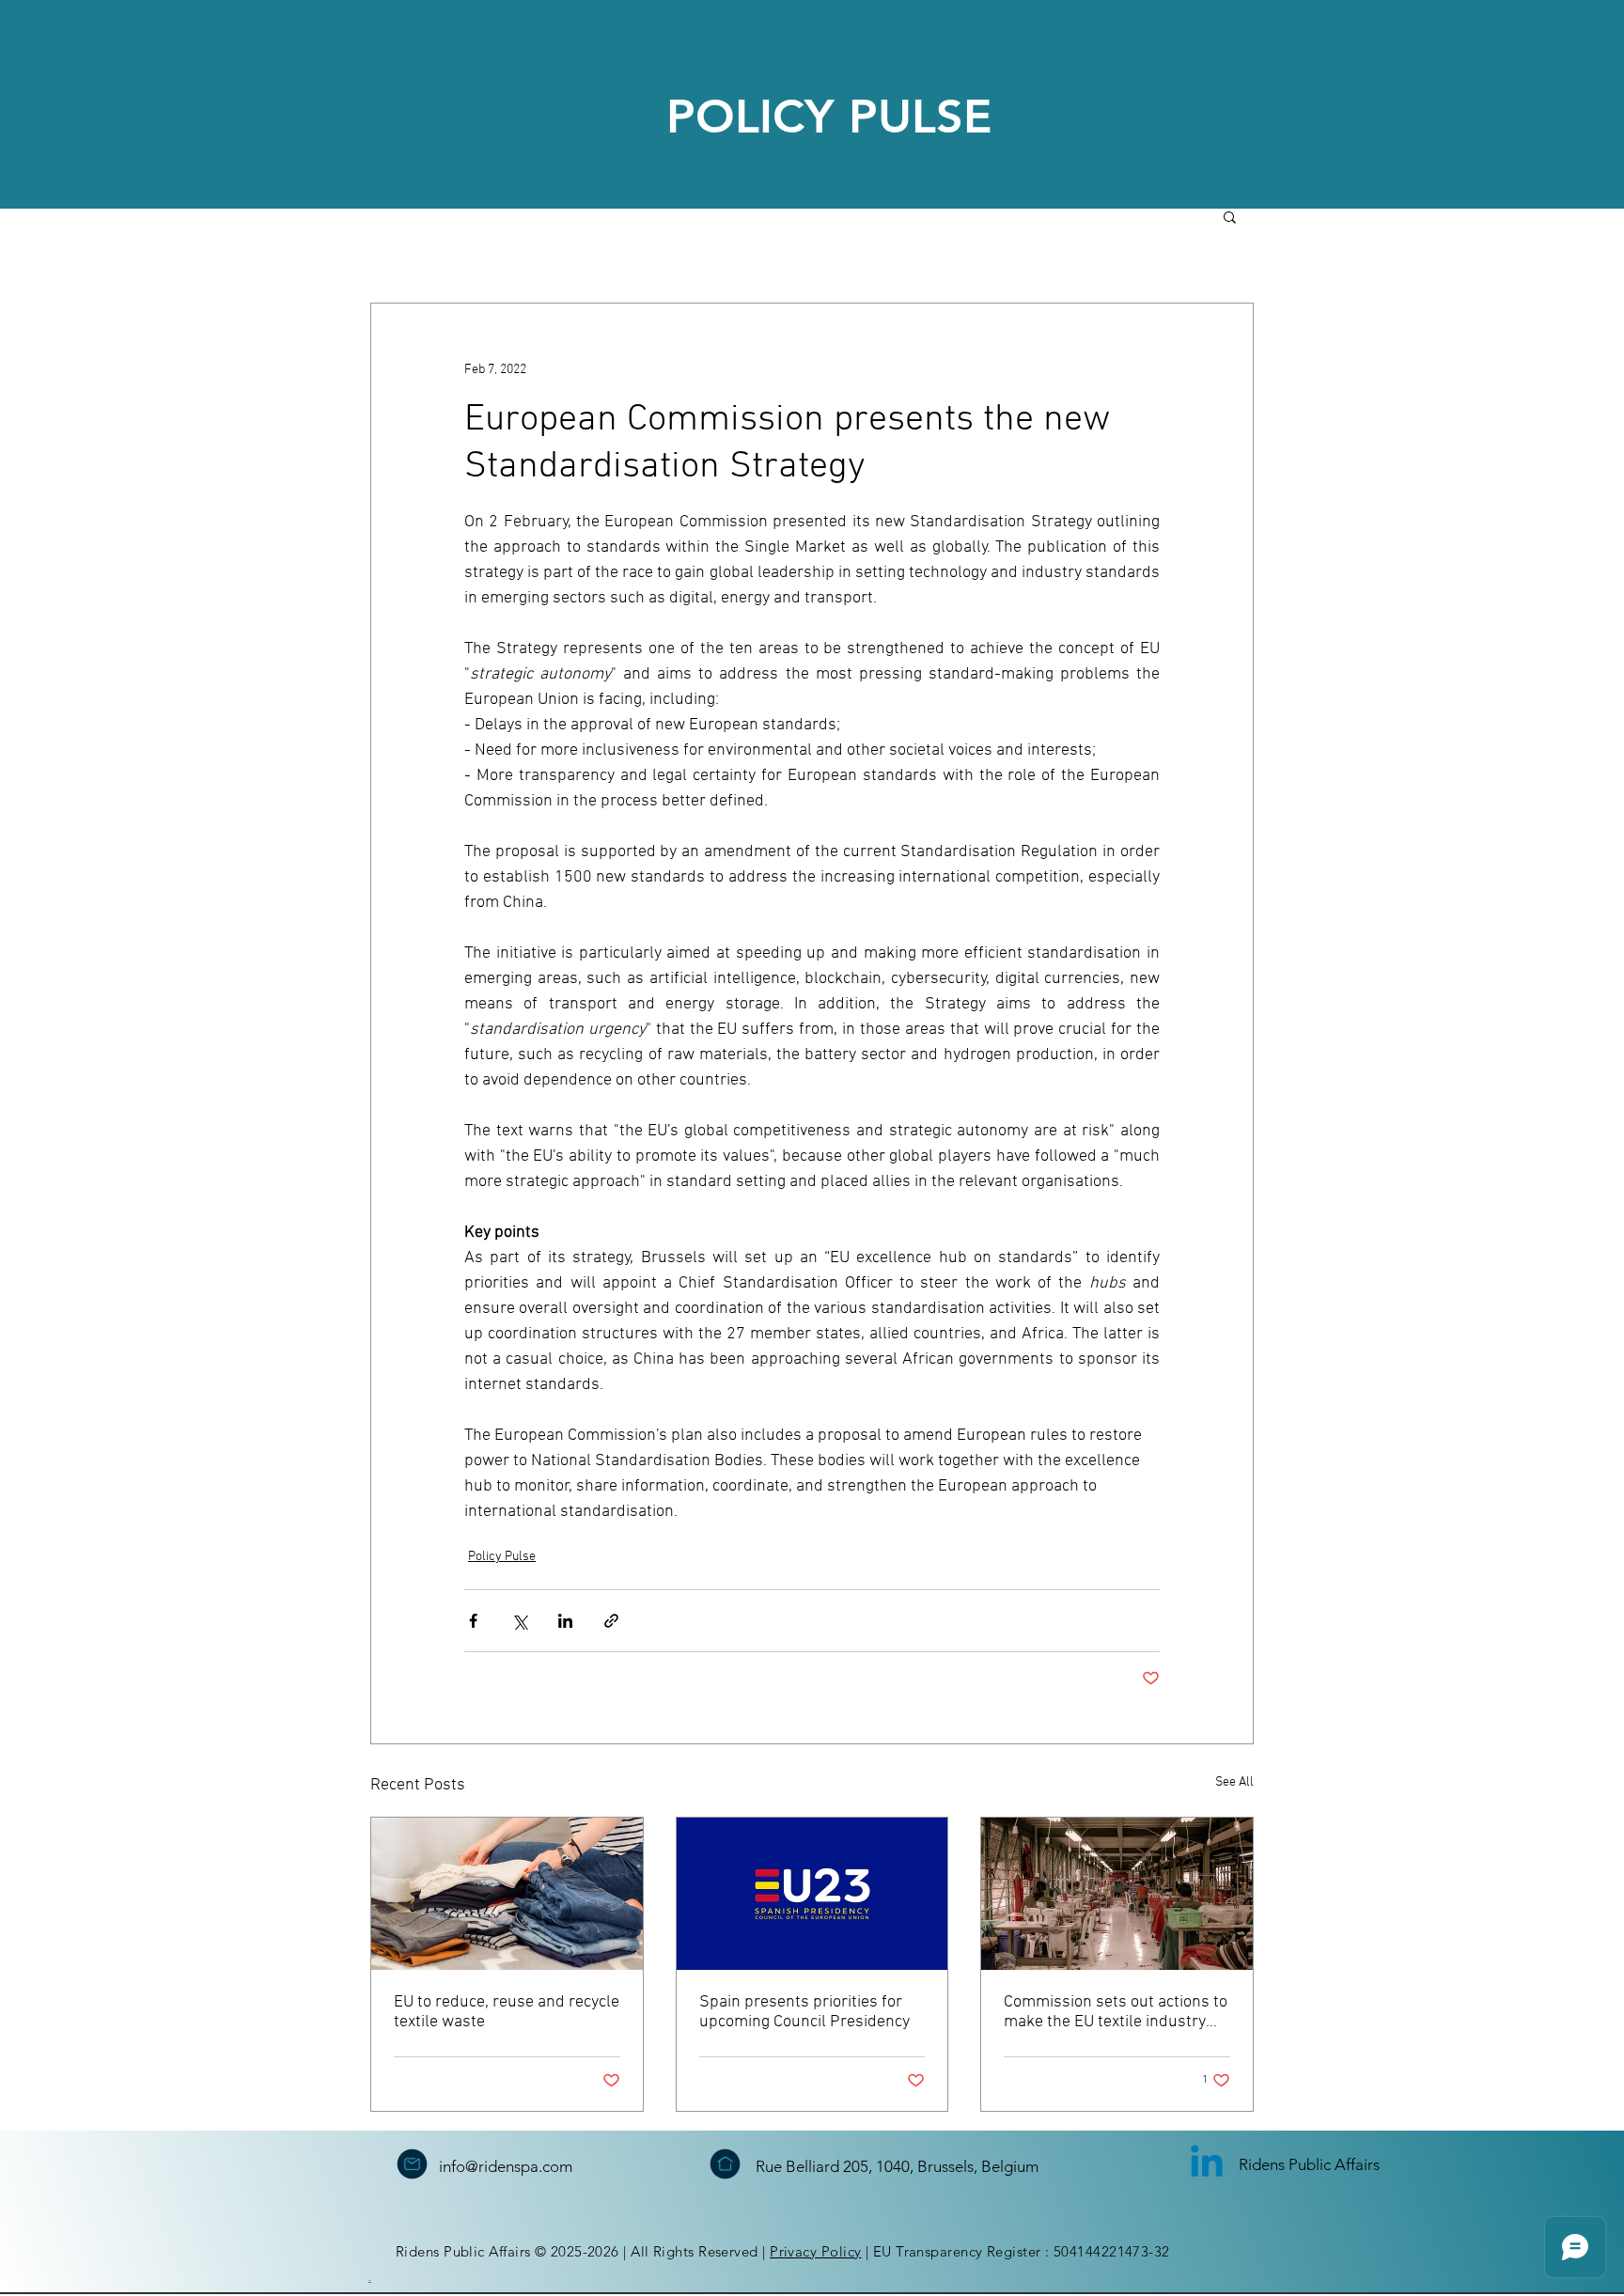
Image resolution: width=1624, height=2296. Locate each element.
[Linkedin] (1207, 2164)
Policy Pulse (502, 1557)
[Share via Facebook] (473, 1621)
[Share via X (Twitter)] (519, 1621)
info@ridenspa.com (506, 2166)
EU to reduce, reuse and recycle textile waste (507, 2012)
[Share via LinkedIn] (565, 1621)
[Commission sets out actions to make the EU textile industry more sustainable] (1117, 1894)
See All (1234, 1782)
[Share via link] (611, 1621)
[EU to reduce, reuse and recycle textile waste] (507, 1894)
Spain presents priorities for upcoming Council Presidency (804, 2012)
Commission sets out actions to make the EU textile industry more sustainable (1116, 2012)
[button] (1230, 216)
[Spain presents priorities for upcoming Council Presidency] (812, 1894)
